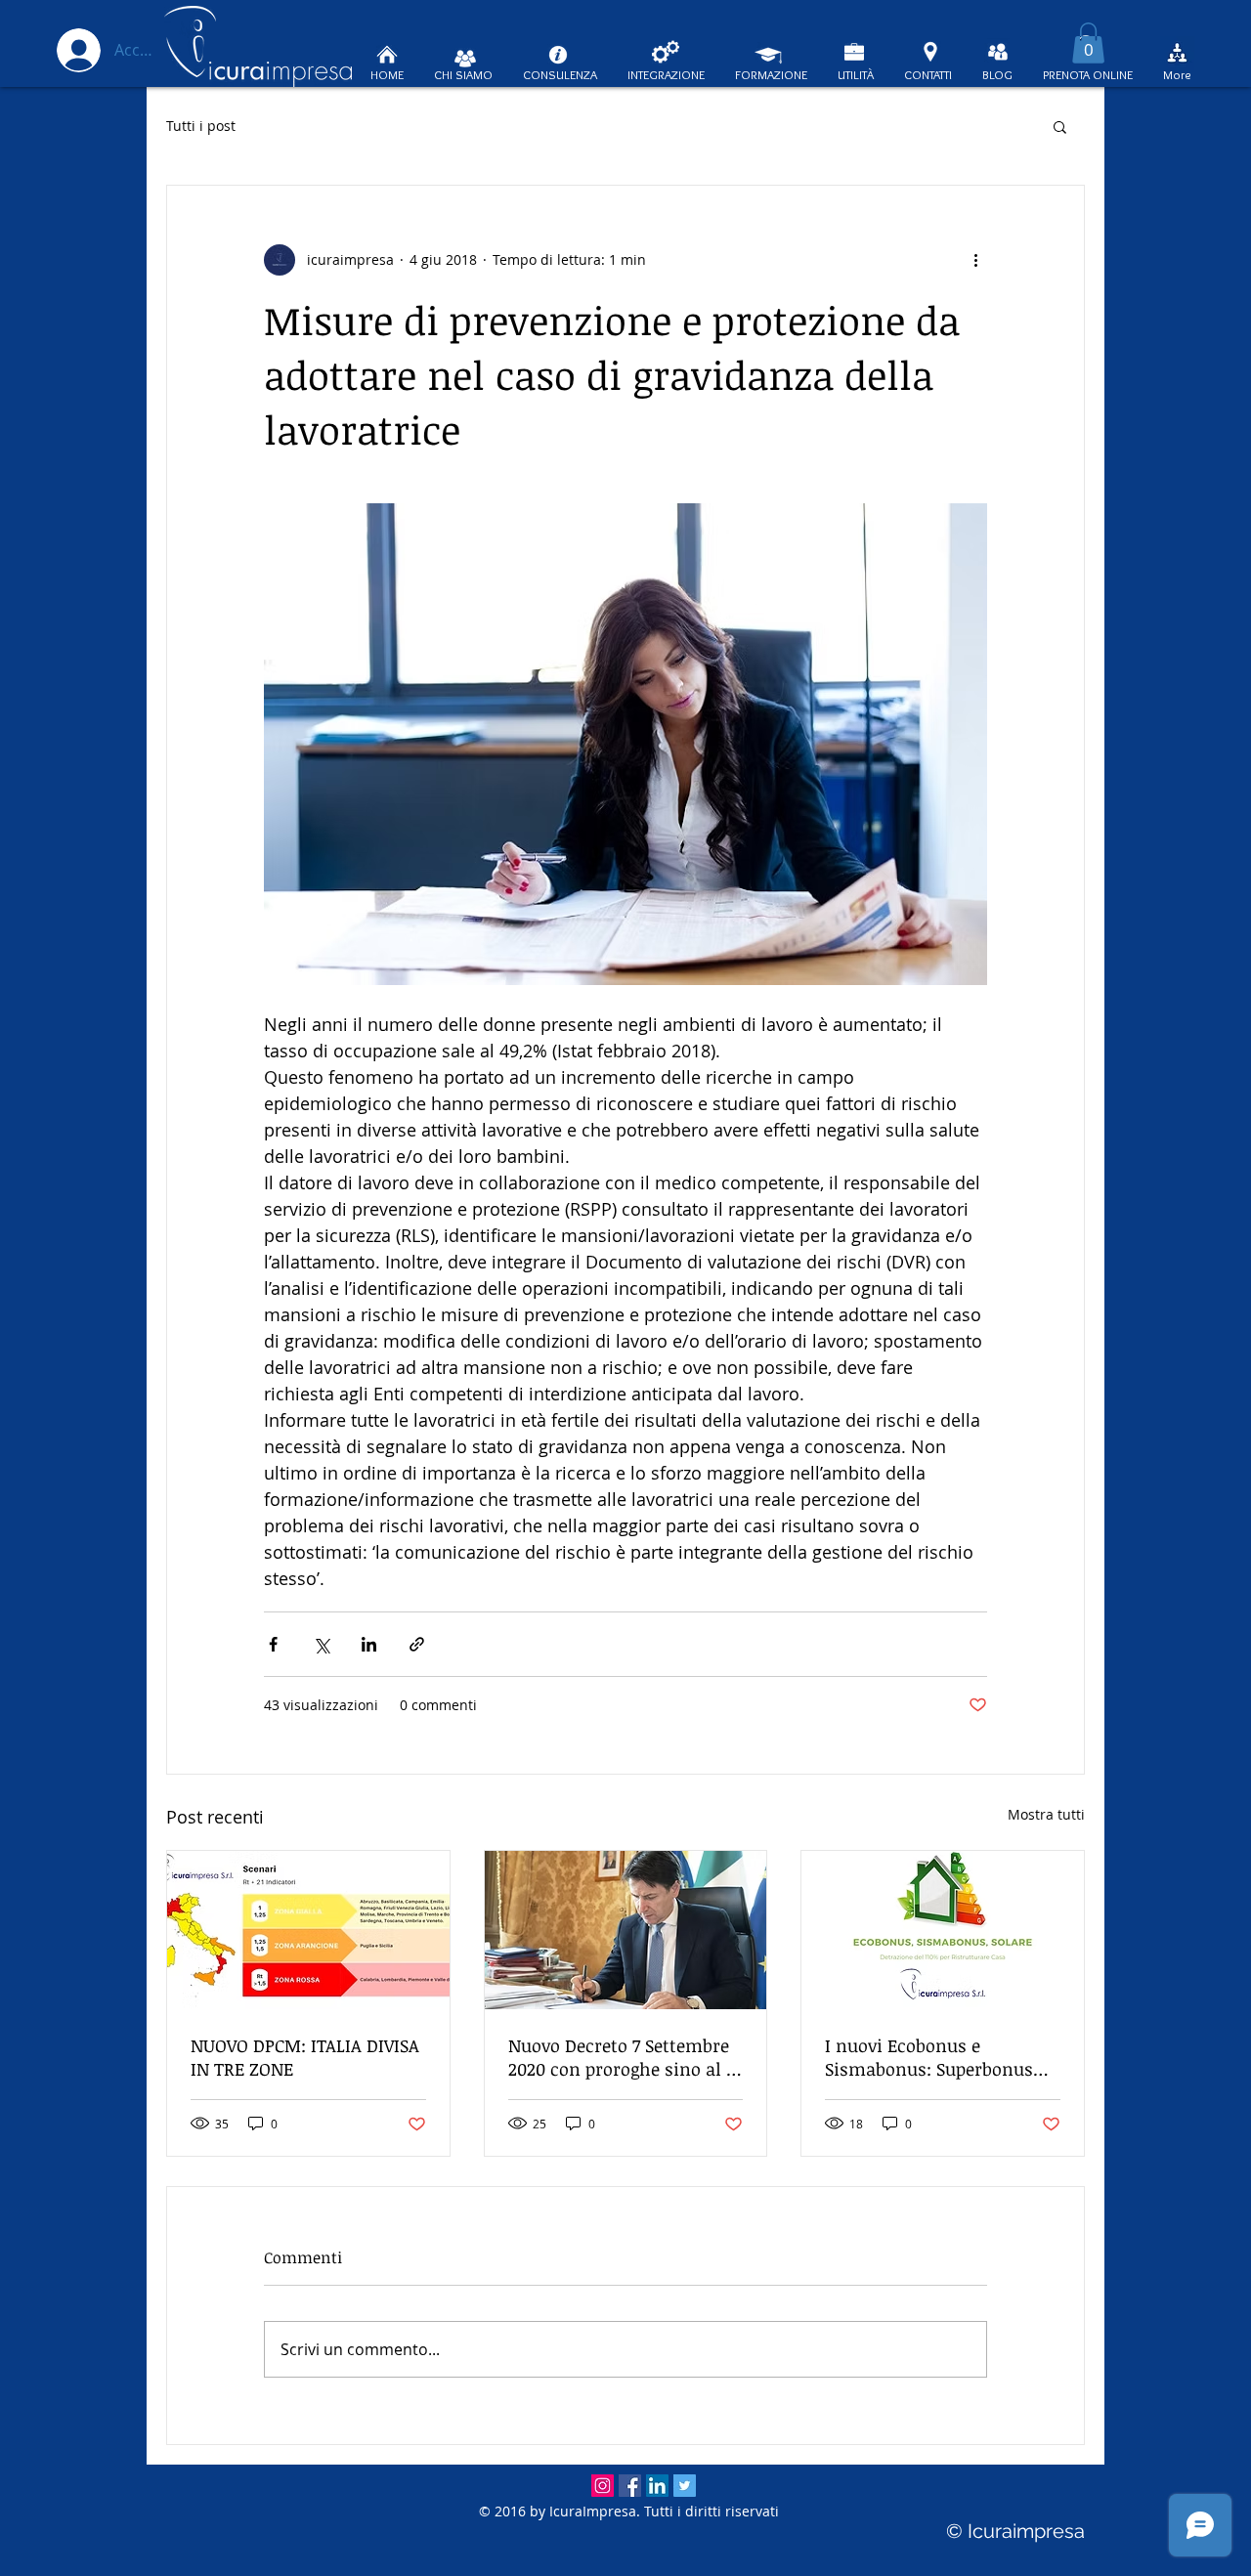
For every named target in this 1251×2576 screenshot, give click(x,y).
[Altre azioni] (975, 260)
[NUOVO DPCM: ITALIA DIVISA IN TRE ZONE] (308, 1930)
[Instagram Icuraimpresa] (603, 2486)
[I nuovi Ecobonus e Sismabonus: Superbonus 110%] (943, 1930)
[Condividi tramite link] (417, 1644)
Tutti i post (201, 126)
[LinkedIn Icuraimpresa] (657, 2486)
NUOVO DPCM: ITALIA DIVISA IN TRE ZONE (305, 2057)
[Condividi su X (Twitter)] (321, 1644)
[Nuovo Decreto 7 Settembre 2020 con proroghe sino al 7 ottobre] (626, 1930)
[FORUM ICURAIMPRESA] (1177, 53)
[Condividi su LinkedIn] (369, 1644)
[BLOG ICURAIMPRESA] (998, 52)
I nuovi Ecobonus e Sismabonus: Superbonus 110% (929, 2057)
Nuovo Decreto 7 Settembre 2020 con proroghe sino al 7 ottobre (621, 2057)
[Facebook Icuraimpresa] (630, 2486)
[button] (1088, 43)
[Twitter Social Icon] (685, 2486)
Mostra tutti (1046, 1814)
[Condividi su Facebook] (273, 1644)
